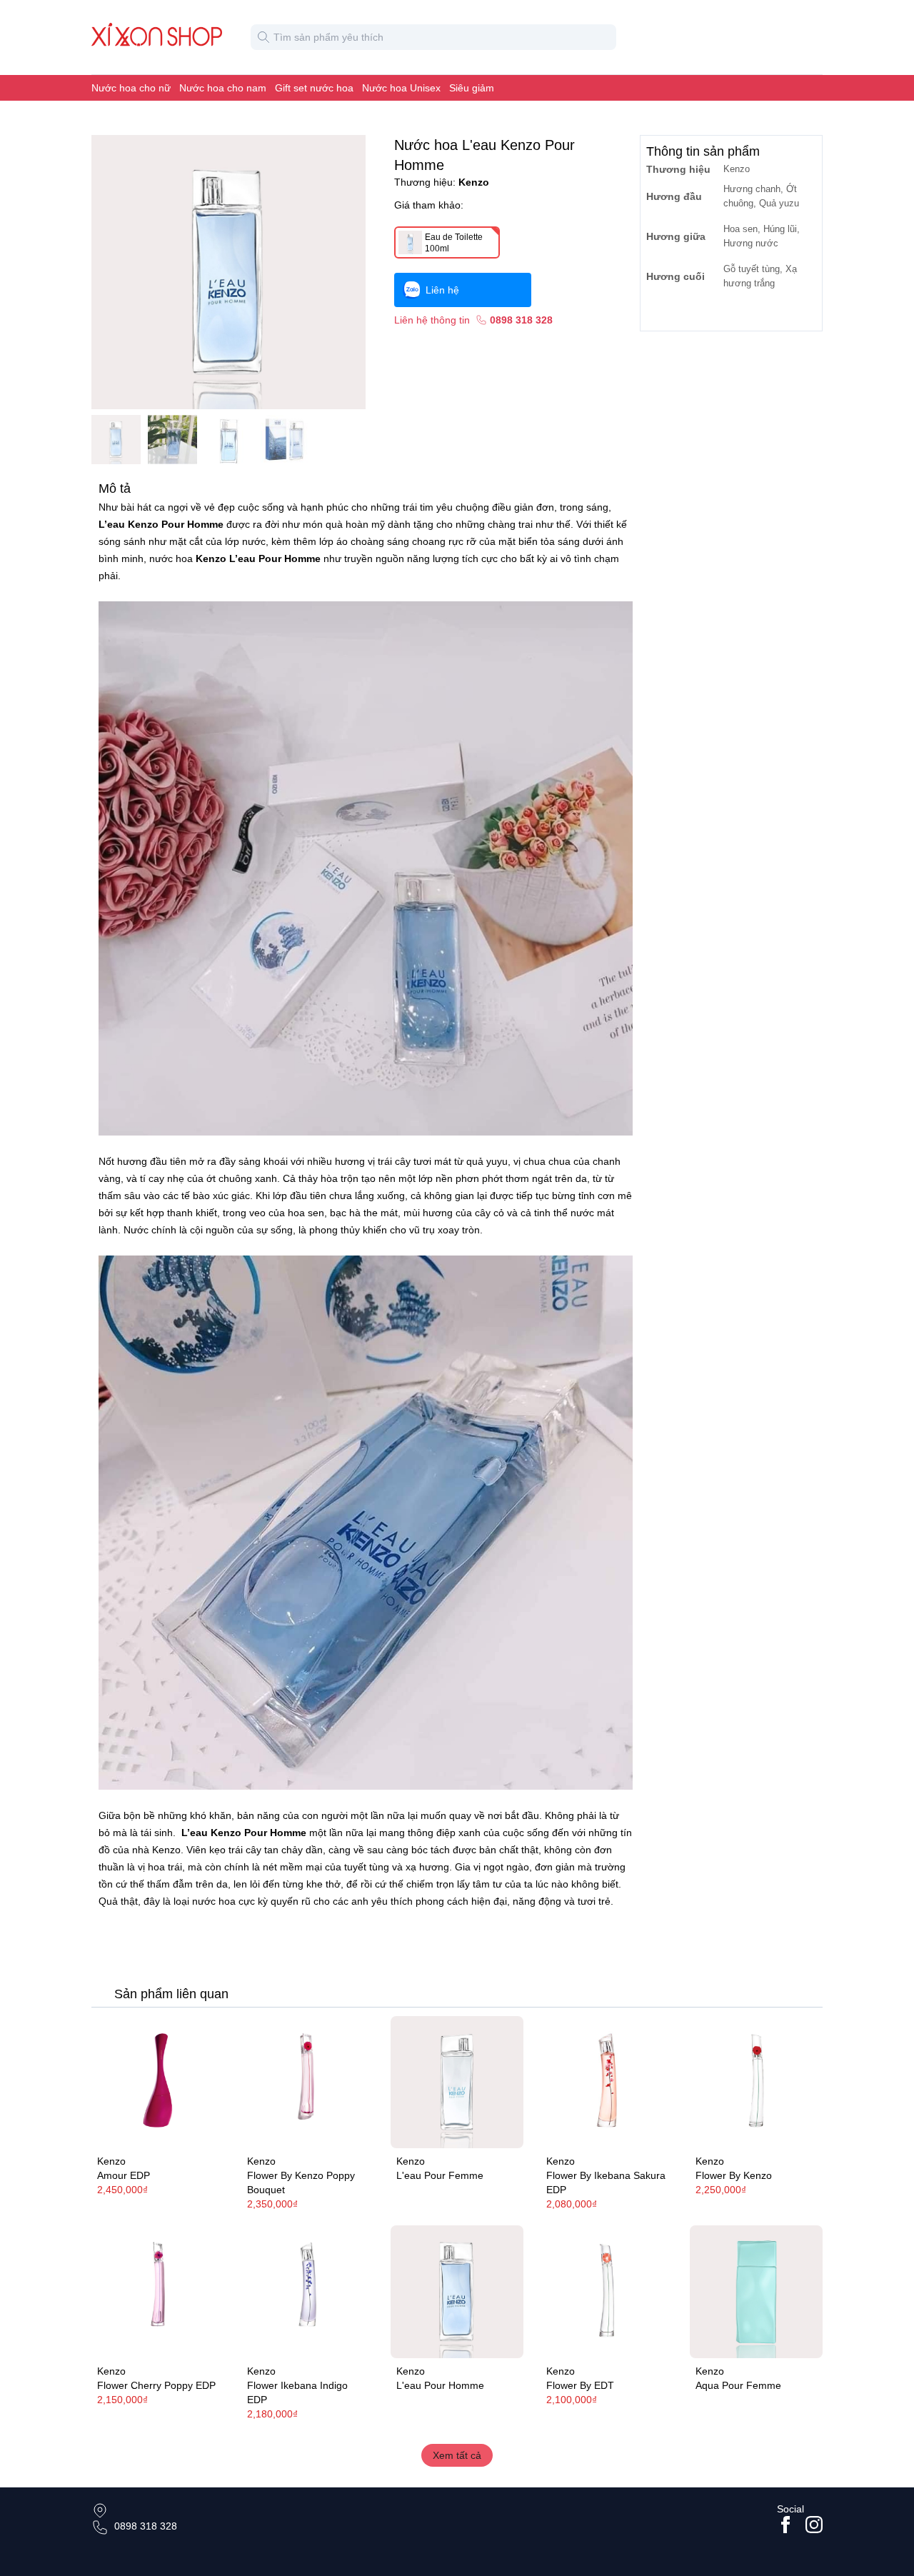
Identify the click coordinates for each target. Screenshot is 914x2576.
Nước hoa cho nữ (131, 88)
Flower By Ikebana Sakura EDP (606, 2182)
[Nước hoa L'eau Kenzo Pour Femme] (457, 2083)
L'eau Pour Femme (440, 2175)
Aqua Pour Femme (738, 2385)
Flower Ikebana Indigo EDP (297, 2392)
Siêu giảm (472, 88)
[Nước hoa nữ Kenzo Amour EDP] (158, 2083)
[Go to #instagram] (814, 2525)
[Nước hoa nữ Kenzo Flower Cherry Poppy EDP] (158, 2292)
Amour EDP (124, 2175)
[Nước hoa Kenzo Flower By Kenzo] (756, 2083)
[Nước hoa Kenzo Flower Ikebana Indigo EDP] (308, 2292)
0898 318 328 (146, 2526)
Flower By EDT (580, 2385)
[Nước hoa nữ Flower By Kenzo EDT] (607, 2292)
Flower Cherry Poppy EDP (156, 2385)
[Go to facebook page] (785, 2525)
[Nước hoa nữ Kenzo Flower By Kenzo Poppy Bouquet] (308, 2083)
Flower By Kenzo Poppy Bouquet (301, 2182)
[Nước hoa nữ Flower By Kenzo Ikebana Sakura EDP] (607, 2083)
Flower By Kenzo (734, 2175)
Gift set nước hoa (314, 88)
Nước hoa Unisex (401, 88)
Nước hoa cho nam (223, 88)
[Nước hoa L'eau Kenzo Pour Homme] (457, 2292)
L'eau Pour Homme (440, 2385)
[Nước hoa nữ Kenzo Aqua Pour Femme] (756, 2292)
